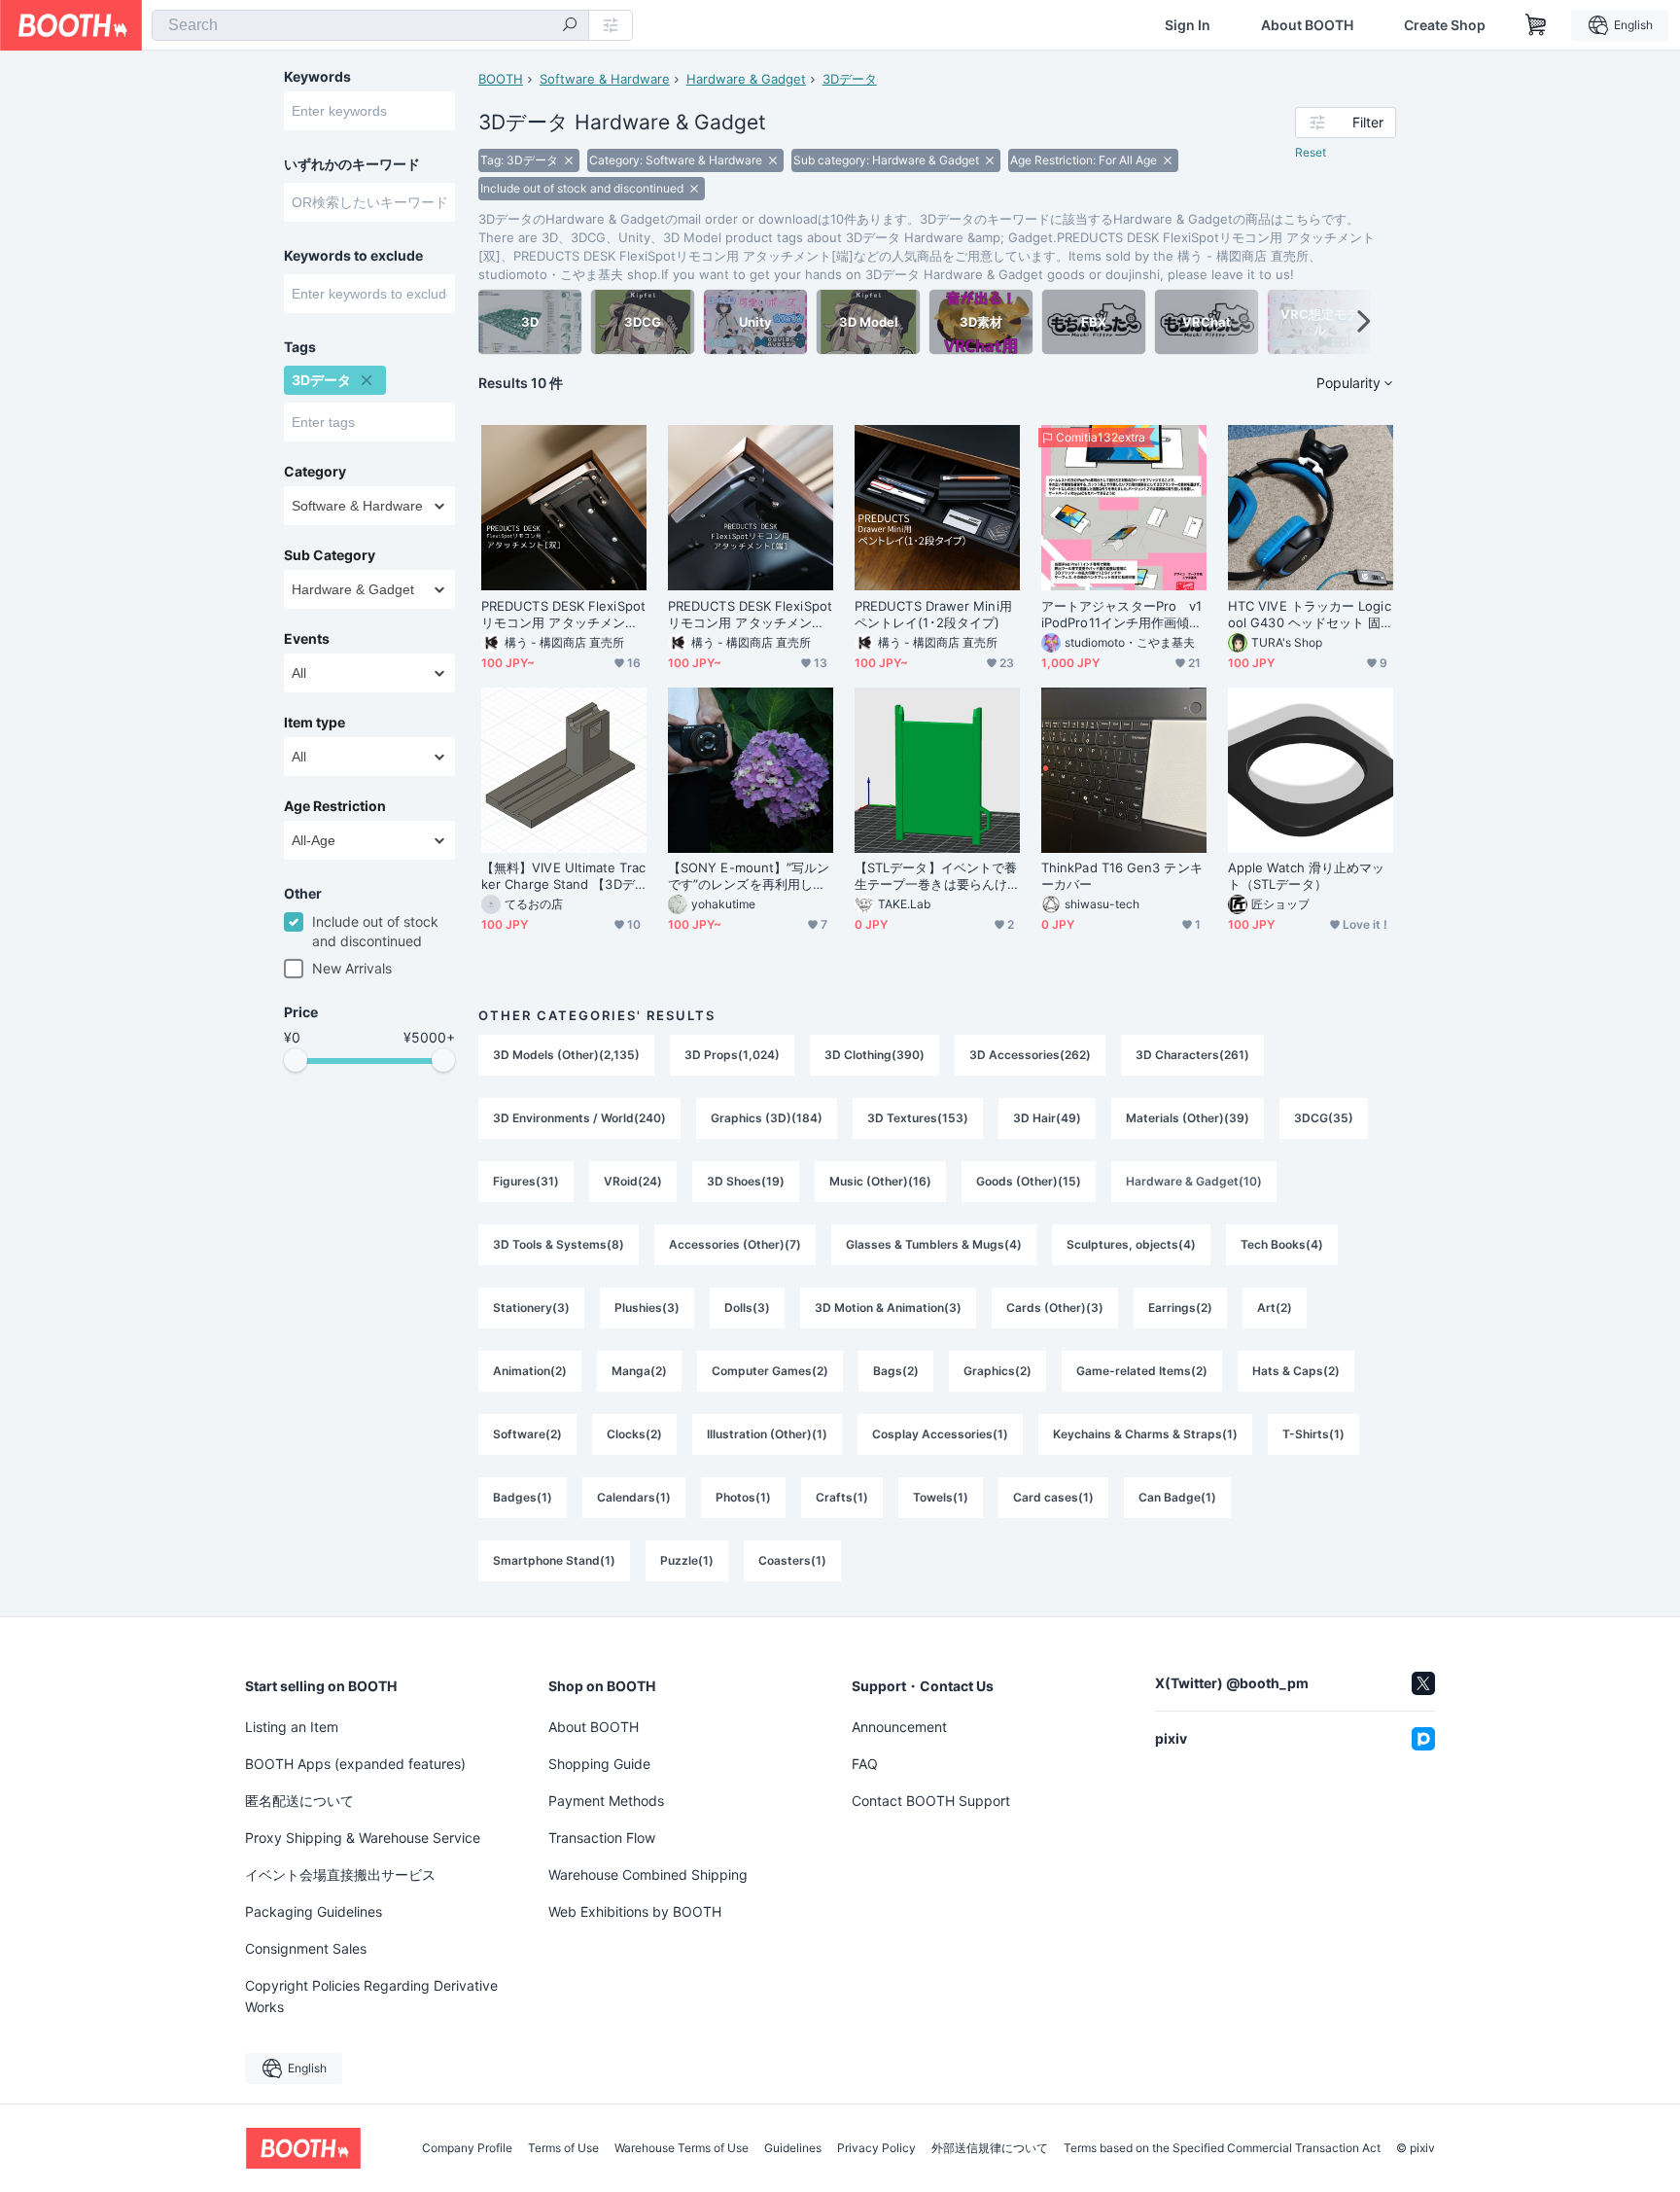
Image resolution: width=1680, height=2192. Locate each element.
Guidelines (793, 2148)
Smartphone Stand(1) (554, 1560)
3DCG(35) (1324, 1118)
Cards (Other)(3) (1055, 1308)
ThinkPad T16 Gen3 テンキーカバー (1122, 876)
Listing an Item (292, 1727)
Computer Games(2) (770, 1371)
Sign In (1188, 25)
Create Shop (1445, 25)
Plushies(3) (647, 1308)
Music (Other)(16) (880, 1181)
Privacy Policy (876, 2148)
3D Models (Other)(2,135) (566, 1055)
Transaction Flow (602, 1838)
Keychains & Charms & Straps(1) (1145, 1434)
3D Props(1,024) (732, 1055)
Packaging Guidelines (314, 1911)
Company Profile (467, 2148)
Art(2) (1275, 1308)
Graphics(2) (997, 1371)
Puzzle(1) (687, 1560)
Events (307, 639)
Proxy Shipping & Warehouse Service (363, 1838)
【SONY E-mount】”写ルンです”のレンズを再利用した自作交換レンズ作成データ (749, 876)
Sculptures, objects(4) (1131, 1244)
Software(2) (527, 1434)
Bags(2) (896, 1371)
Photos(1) (743, 1497)
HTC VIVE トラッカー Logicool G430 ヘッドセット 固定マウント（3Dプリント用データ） (1310, 615)
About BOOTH (1307, 25)
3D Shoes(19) (746, 1181)
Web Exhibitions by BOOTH (635, 1911)
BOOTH (501, 79)
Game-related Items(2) (1142, 1371)
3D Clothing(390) (875, 1055)
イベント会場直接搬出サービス (340, 1874)
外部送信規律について (990, 2148)
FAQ (865, 1764)
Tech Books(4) (1282, 1244)
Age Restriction (335, 806)
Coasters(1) (792, 1560)
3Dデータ (850, 79)
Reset (1311, 152)
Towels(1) (941, 1497)
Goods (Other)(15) (1029, 1181)
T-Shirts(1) (1313, 1434)
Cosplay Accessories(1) (940, 1434)
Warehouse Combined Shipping (648, 1874)
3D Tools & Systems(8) (559, 1244)
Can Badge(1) (1177, 1497)
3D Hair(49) (1047, 1118)
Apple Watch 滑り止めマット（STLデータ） (1306, 876)
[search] (570, 26)
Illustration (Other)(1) (767, 1434)
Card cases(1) (1053, 1497)
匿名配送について (299, 1801)
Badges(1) (523, 1497)
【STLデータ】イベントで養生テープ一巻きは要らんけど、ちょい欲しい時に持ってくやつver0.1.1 (936, 876)
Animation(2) (530, 1371)
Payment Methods (606, 1801)
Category (315, 472)
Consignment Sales (306, 1948)
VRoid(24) (633, 1181)
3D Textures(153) (918, 1118)
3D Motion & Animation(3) (888, 1308)
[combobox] (370, 25)
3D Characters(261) (1192, 1055)
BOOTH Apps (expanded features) (355, 1764)
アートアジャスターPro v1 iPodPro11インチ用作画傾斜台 (1124, 615)
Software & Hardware (605, 79)
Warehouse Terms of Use (682, 2148)
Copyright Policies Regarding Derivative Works (371, 1996)
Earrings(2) (1180, 1308)
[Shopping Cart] (1536, 25)
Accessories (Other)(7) (735, 1244)
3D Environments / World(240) (579, 1118)
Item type (315, 723)
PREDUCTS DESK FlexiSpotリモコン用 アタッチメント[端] (750, 615)
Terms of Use (563, 2148)
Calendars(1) (634, 1497)
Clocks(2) (634, 1434)
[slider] (296, 1060)
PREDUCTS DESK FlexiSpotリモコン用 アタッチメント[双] (563, 615)
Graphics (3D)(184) (767, 1118)
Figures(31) (526, 1181)
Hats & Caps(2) (1296, 1371)
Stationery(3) (531, 1308)
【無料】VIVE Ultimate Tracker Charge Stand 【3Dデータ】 (563, 876)
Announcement (899, 1727)
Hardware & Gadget (746, 79)
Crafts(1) (842, 1497)
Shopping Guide (599, 1764)
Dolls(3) (747, 1308)
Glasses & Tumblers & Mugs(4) (934, 1244)
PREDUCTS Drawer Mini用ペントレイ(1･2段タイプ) (933, 614)
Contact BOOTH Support (931, 1801)
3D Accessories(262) (1030, 1055)
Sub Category (330, 555)
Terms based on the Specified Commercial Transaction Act (1222, 2148)
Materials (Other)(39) (1188, 1118)
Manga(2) (639, 1371)
